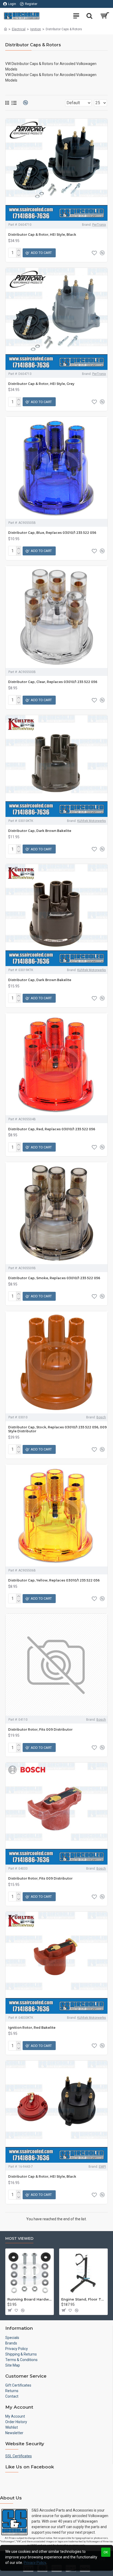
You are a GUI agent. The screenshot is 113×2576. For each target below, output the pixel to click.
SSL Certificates (19, 2456)
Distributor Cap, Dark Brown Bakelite (40, 831)
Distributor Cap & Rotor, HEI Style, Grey (41, 384)
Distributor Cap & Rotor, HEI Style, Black (42, 235)
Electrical (19, 29)
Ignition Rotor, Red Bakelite (32, 2028)
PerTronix (99, 225)
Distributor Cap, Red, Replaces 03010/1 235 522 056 (52, 1129)
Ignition (36, 29)
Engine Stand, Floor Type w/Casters (83, 2299)
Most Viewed (19, 2239)
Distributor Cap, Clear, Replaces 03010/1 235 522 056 (53, 682)
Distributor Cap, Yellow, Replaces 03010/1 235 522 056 (54, 1580)
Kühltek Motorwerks (92, 821)
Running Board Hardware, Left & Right (30, 2299)
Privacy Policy (35, 2563)
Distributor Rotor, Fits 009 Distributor (40, 1729)
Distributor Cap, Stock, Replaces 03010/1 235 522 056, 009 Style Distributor (57, 1429)
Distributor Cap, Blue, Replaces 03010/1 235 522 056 (52, 533)
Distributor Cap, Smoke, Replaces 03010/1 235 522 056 (54, 1278)
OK (106, 2552)
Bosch (101, 1417)
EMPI (102, 2167)
